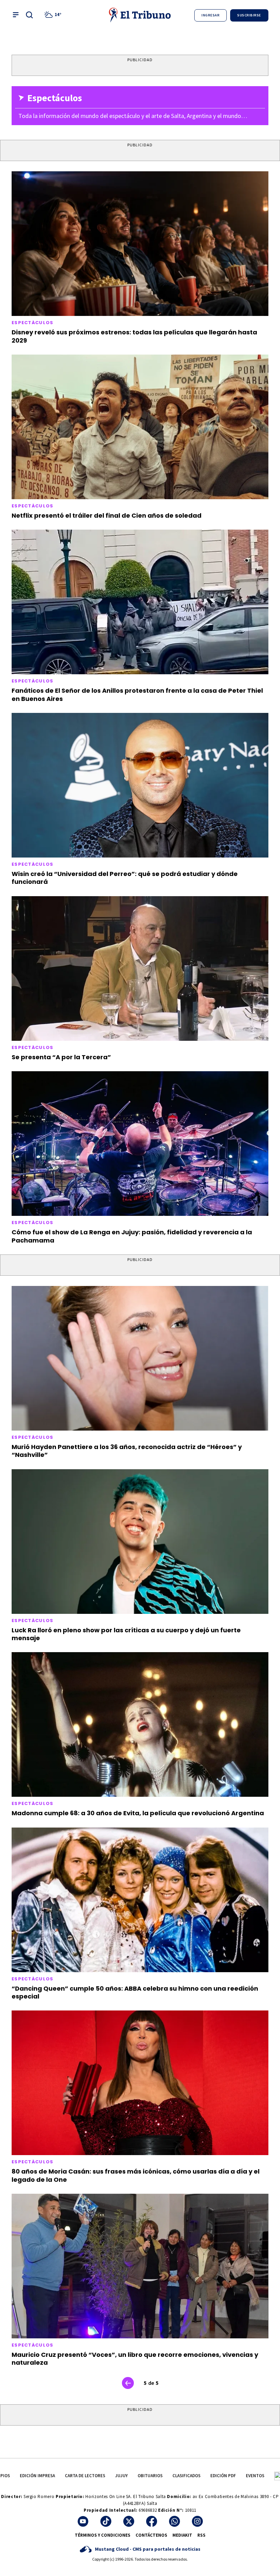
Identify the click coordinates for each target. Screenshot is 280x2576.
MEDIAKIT (182, 2535)
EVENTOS (255, 2476)
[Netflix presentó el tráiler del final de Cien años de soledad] (140, 427)
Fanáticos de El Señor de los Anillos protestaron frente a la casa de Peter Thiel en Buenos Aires (137, 694)
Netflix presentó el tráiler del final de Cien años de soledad (107, 515)
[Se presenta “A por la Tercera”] (140, 968)
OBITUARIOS (150, 2476)
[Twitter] (129, 2521)
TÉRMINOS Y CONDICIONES (103, 2535)
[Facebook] (152, 2521)
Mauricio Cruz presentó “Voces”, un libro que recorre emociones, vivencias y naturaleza (135, 2359)
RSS (201, 2535)
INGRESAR (211, 15)
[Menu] (16, 15)
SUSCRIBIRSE (249, 15)
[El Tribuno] (140, 15)
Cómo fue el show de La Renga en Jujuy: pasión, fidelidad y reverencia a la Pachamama (132, 1236)
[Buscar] (29, 15)
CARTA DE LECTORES (85, 2476)
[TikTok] (106, 2521)
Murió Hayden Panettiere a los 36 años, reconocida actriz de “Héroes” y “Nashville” (127, 1451)
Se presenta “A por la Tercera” (61, 1057)
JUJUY (121, 2476)
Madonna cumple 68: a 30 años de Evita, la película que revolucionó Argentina (138, 1813)
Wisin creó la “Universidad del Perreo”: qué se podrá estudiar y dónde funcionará (125, 878)
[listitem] (54, 15)
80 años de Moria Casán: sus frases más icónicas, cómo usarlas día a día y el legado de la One (136, 2175)
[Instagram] (197, 2521)
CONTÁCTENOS (151, 2535)
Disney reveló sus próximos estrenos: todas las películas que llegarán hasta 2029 (134, 336)
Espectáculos (33, 323)
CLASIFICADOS (186, 2476)
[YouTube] (83, 2521)
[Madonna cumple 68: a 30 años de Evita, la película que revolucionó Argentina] (140, 1724)
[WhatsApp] (174, 2521)
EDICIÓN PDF (223, 2476)
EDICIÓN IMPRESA (37, 2476)
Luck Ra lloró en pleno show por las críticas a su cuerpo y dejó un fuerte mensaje (126, 1634)
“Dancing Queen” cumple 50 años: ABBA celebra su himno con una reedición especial (135, 1992)
